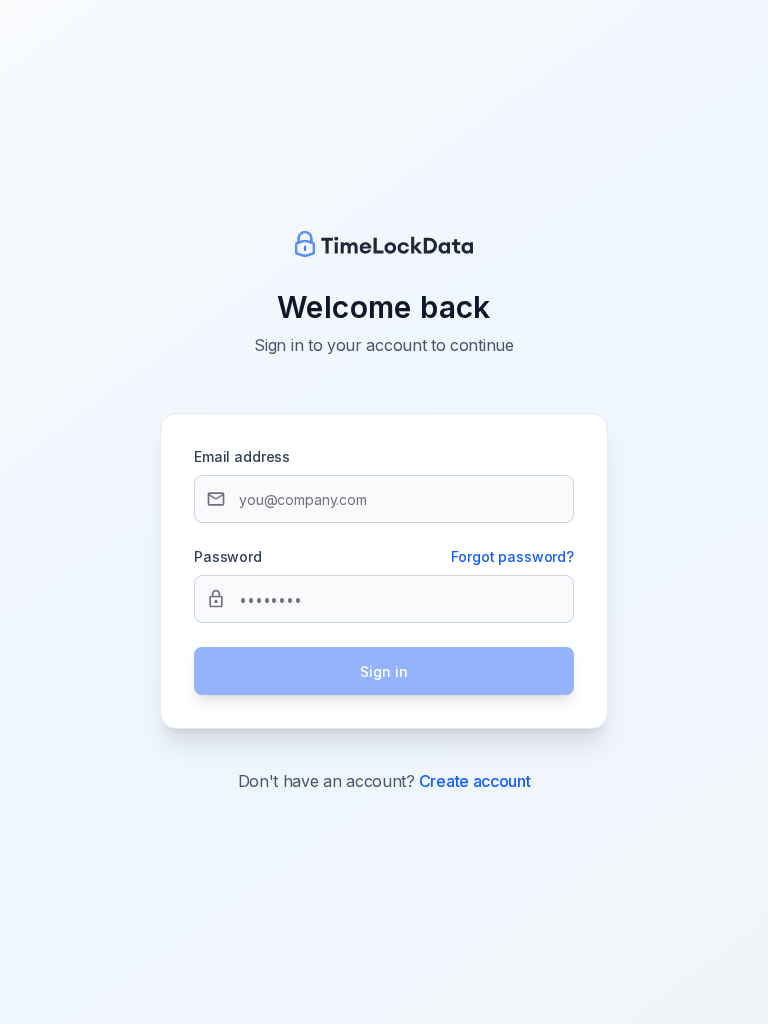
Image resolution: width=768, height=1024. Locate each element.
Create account (475, 781)
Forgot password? (512, 556)
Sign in (384, 671)
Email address (242, 456)
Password (228, 556)
